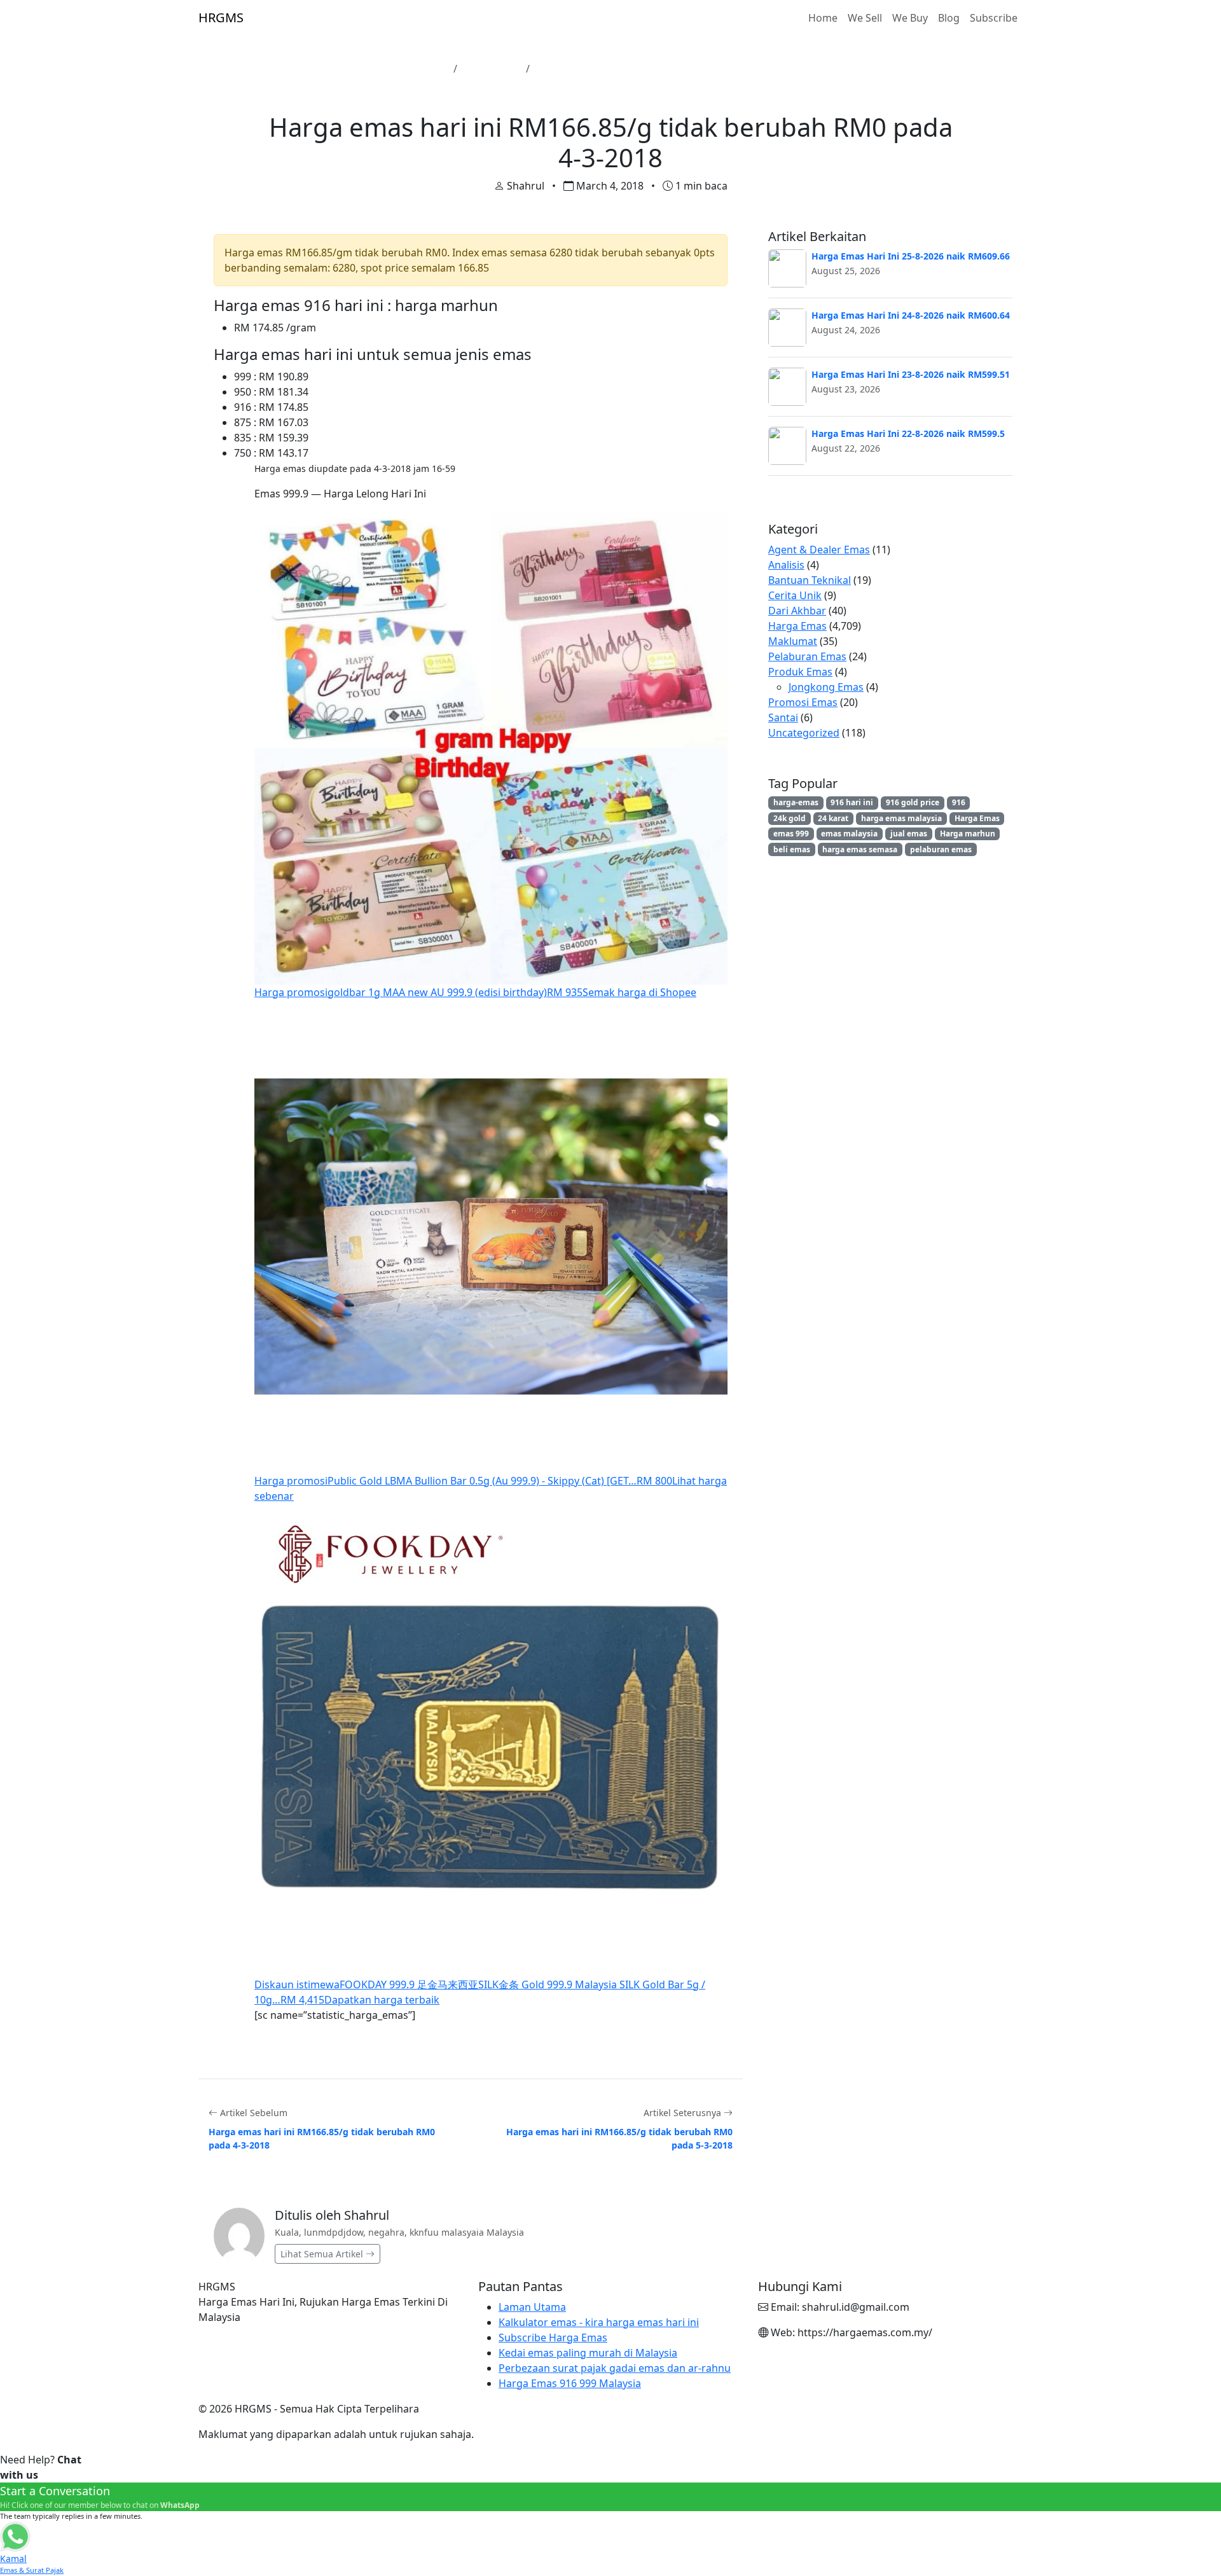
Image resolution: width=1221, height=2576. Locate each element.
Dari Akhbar (797, 611)
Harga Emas (492, 69)
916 (959, 802)
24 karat (833, 818)
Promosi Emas (803, 702)
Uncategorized (804, 733)
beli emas (792, 849)
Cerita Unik (795, 595)
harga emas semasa (860, 849)
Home (823, 18)
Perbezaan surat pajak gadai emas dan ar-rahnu (615, 2368)
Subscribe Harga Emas (553, 2337)
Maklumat (793, 641)
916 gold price (913, 802)
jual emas (909, 834)
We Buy (910, 18)
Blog (949, 18)
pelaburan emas (941, 849)
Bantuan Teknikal (810, 580)
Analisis (786, 565)
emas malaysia (849, 834)
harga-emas (796, 802)
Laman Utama (413, 69)
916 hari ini (852, 802)
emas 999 (791, 834)
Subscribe (994, 18)
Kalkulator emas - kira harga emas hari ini (599, 2322)
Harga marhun (968, 834)
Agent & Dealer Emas (819, 550)
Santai (783, 717)
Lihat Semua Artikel (323, 2254)
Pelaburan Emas (807, 656)
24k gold (790, 818)
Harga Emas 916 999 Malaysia (570, 2383)
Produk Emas (800, 672)
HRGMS (221, 17)
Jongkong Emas (826, 687)
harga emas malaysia (901, 818)
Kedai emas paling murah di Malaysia (588, 2353)
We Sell (865, 18)
